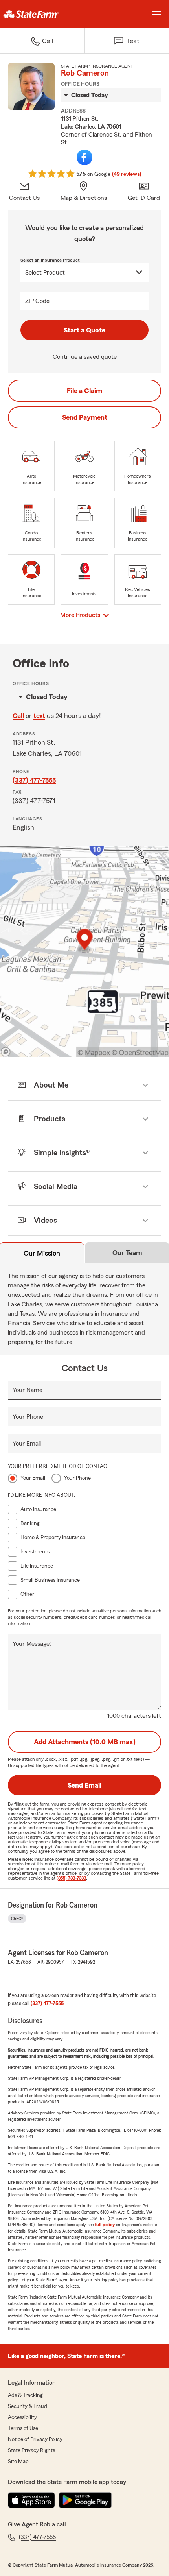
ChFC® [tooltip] (17, 1919)
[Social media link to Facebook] (84, 157)
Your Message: (32, 1644)
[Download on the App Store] (31, 2500)
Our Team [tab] (127, 1253)
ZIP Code (37, 301)
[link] (42, 14)
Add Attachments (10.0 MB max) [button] (85, 1742)
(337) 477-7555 (34, 780)
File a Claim (84, 391)
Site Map (18, 2462)
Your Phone (28, 1417)
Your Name (28, 1390)
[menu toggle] (156, 14)
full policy (105, 2225)
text (39, 716)
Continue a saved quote (85, 357)
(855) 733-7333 (71, 1878)
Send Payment (85, 417)
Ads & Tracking (25, 2395)
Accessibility (22, 2417)
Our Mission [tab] (42, 1253)
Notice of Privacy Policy (35, 2439)
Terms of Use (23, 2428)
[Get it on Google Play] (85, 2500)
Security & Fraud (28, 2406)
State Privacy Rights (31, 2450)
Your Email (27, 1444)
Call (18, 716)
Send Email (84, 1785)
